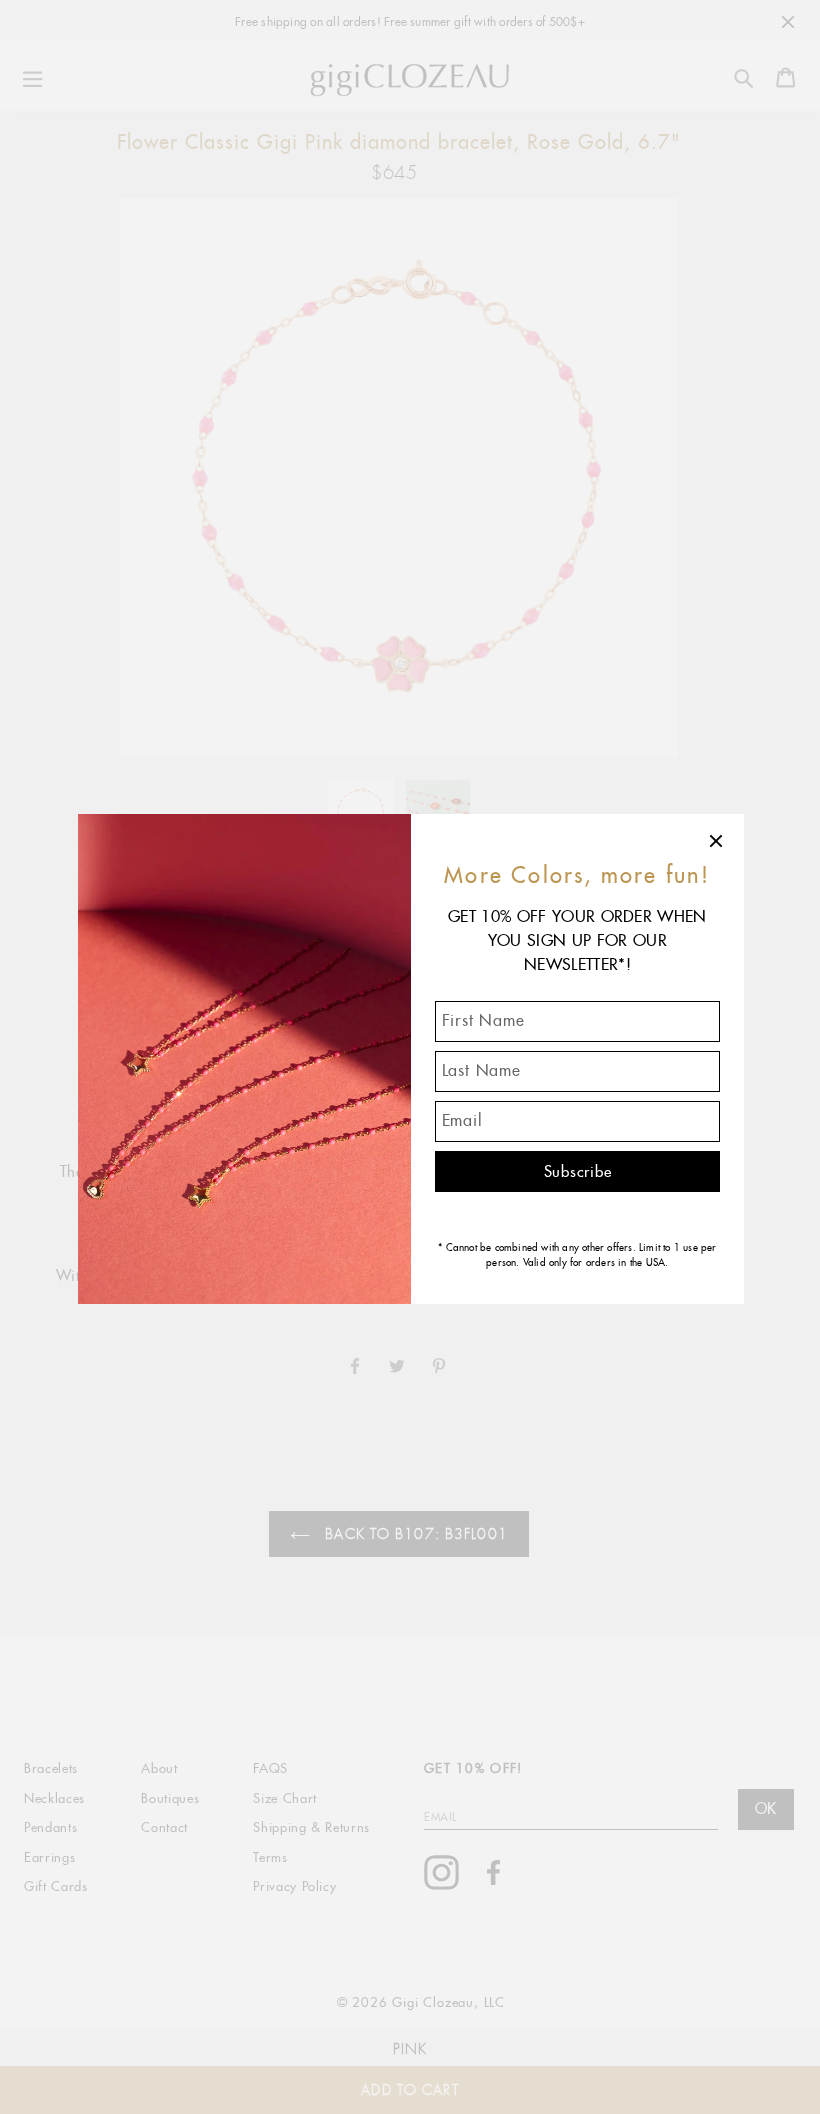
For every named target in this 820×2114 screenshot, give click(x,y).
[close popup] (717, 841)
